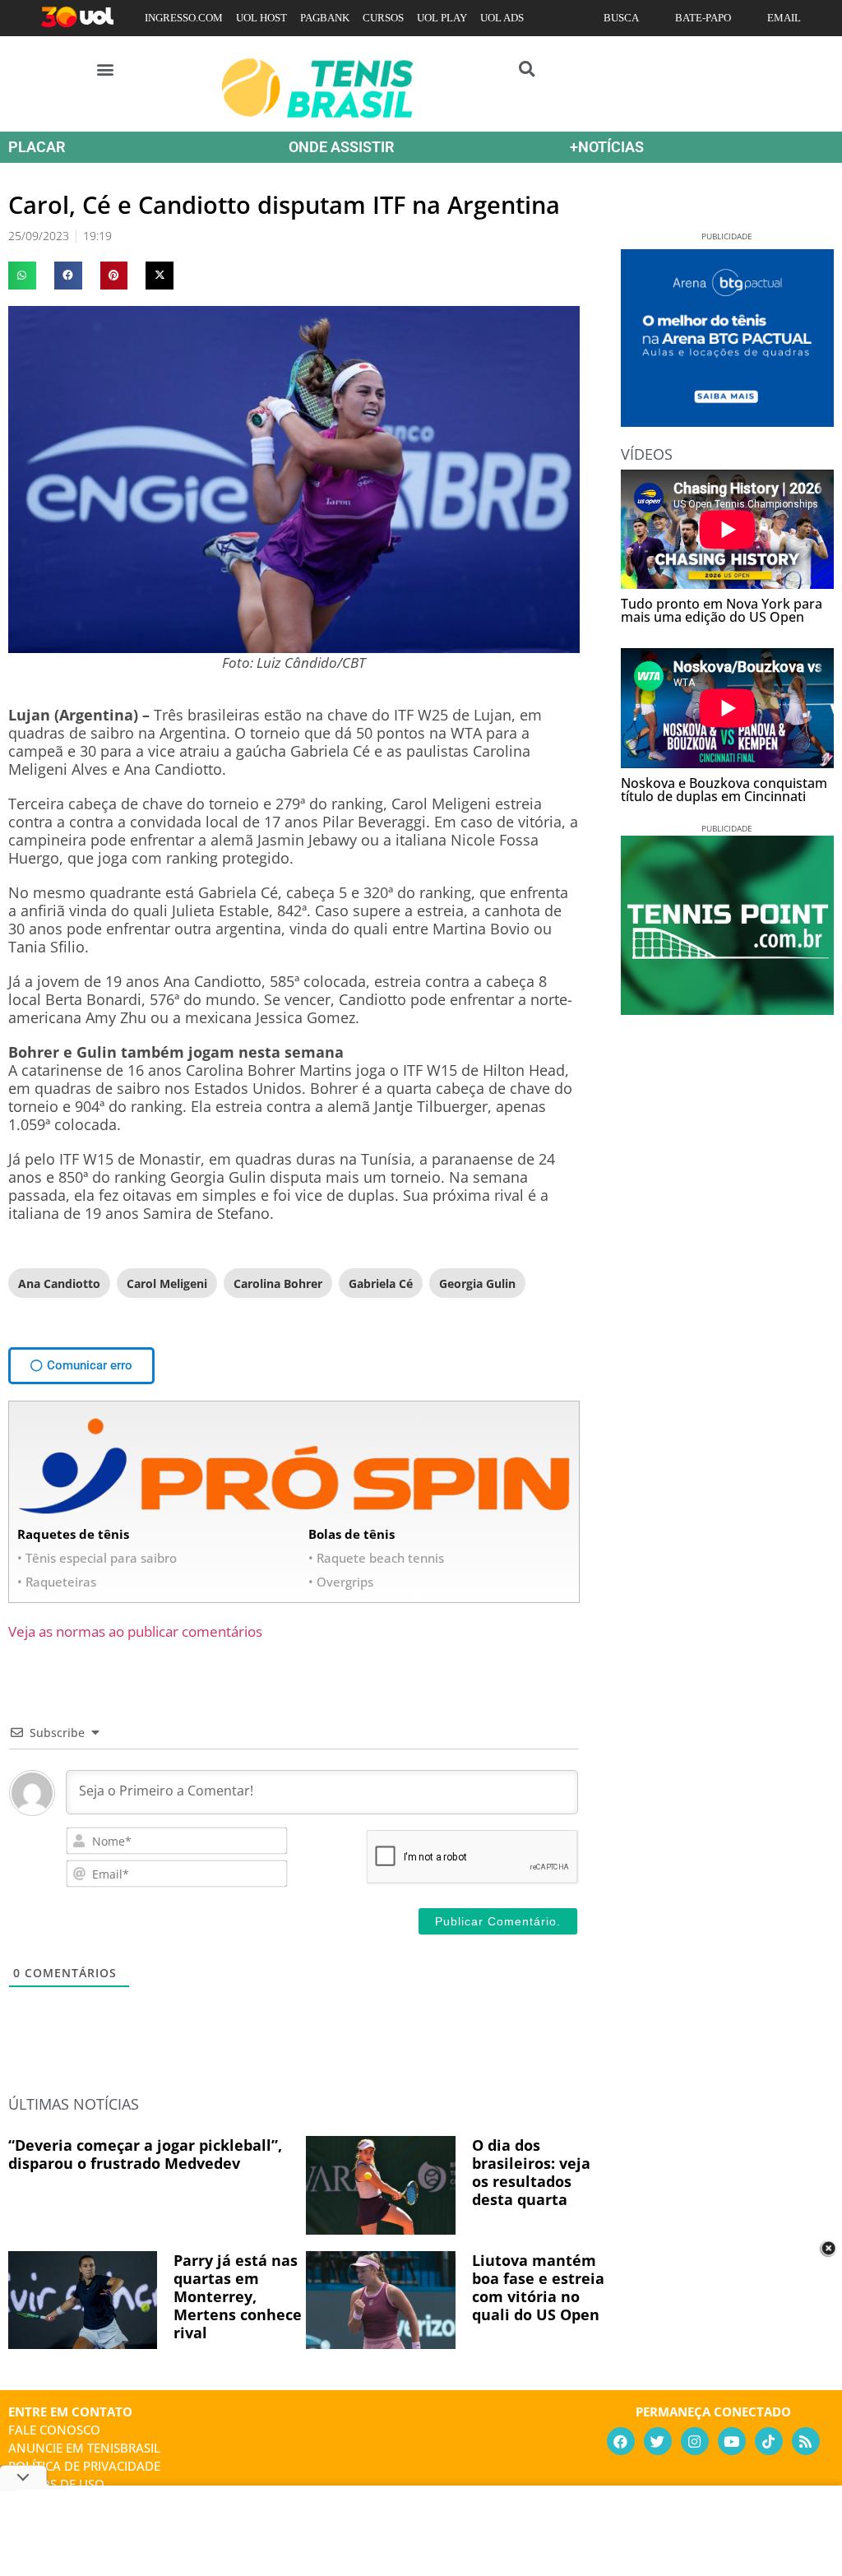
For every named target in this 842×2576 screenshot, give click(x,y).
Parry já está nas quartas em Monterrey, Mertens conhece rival (238, 2296)
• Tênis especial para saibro (97, 1558)
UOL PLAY (442, 18)
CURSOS (383, 18)
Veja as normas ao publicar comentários (135, 1631)
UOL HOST (261, 18)
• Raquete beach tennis (376, 1558)
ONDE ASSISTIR (341, 147)
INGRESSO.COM (184, 18)
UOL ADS (502, 18)
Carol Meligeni (167, 1283)
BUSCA (621, 18)
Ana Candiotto (59, 1283)
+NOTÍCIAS (607, 147)
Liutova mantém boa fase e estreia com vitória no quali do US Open (538, 2287)
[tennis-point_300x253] (727, 1009)
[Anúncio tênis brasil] (727, 421)
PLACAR (37, 147)
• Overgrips (341, 1582)
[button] (106, 69)
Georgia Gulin (477, 1283)
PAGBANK (325, 18)
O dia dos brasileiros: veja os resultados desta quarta (531, 2172)
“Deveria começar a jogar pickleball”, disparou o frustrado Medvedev (145, 2154)
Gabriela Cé (381, 1283)
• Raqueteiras (57, 1582)
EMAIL (784, 18)
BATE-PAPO (703, 18)
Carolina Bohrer (278, 1283)
